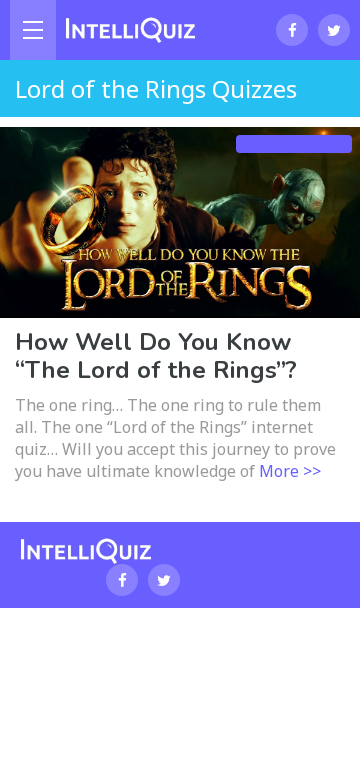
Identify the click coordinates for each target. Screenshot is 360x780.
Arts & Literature (294, 144)
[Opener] (33, 30)
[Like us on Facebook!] (292, 30)
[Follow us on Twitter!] (334, 30)
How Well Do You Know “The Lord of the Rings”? (156, 356)
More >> (290, 471)
